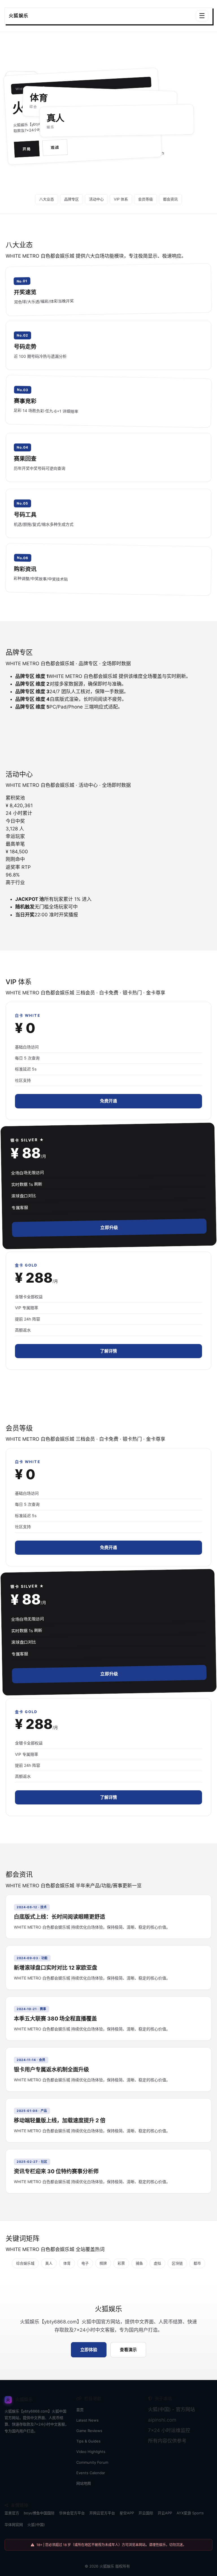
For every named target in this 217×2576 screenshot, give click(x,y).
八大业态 (47, 199)
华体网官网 (14, 2525)
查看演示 (128, 2350)
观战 (55, 148)
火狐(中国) (36, 2525)
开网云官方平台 (102, 2513)
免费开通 (108, 1101)
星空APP (127, 2513)
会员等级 (146, 199)
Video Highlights (91, 2452)
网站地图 (84, 2483)
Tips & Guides (88, 2441)
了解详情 (108, 1351)
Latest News (87, 2420)
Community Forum (92, 2462)
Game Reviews (89, 2431)
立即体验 (89, 2350)
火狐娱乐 (107, 2566)
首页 (80, 2410)
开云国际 (146, 2513)
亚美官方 (12, 2513)
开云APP (165, 2513)
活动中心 (96, 199)
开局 (27, 149)
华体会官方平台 (72, 2513)
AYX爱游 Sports (190, 2513)
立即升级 (109, 1228)
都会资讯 (170, 199)
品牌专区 (71, 199)
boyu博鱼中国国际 (39, 2513)
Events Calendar (91, 2473)
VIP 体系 (121, 199)
